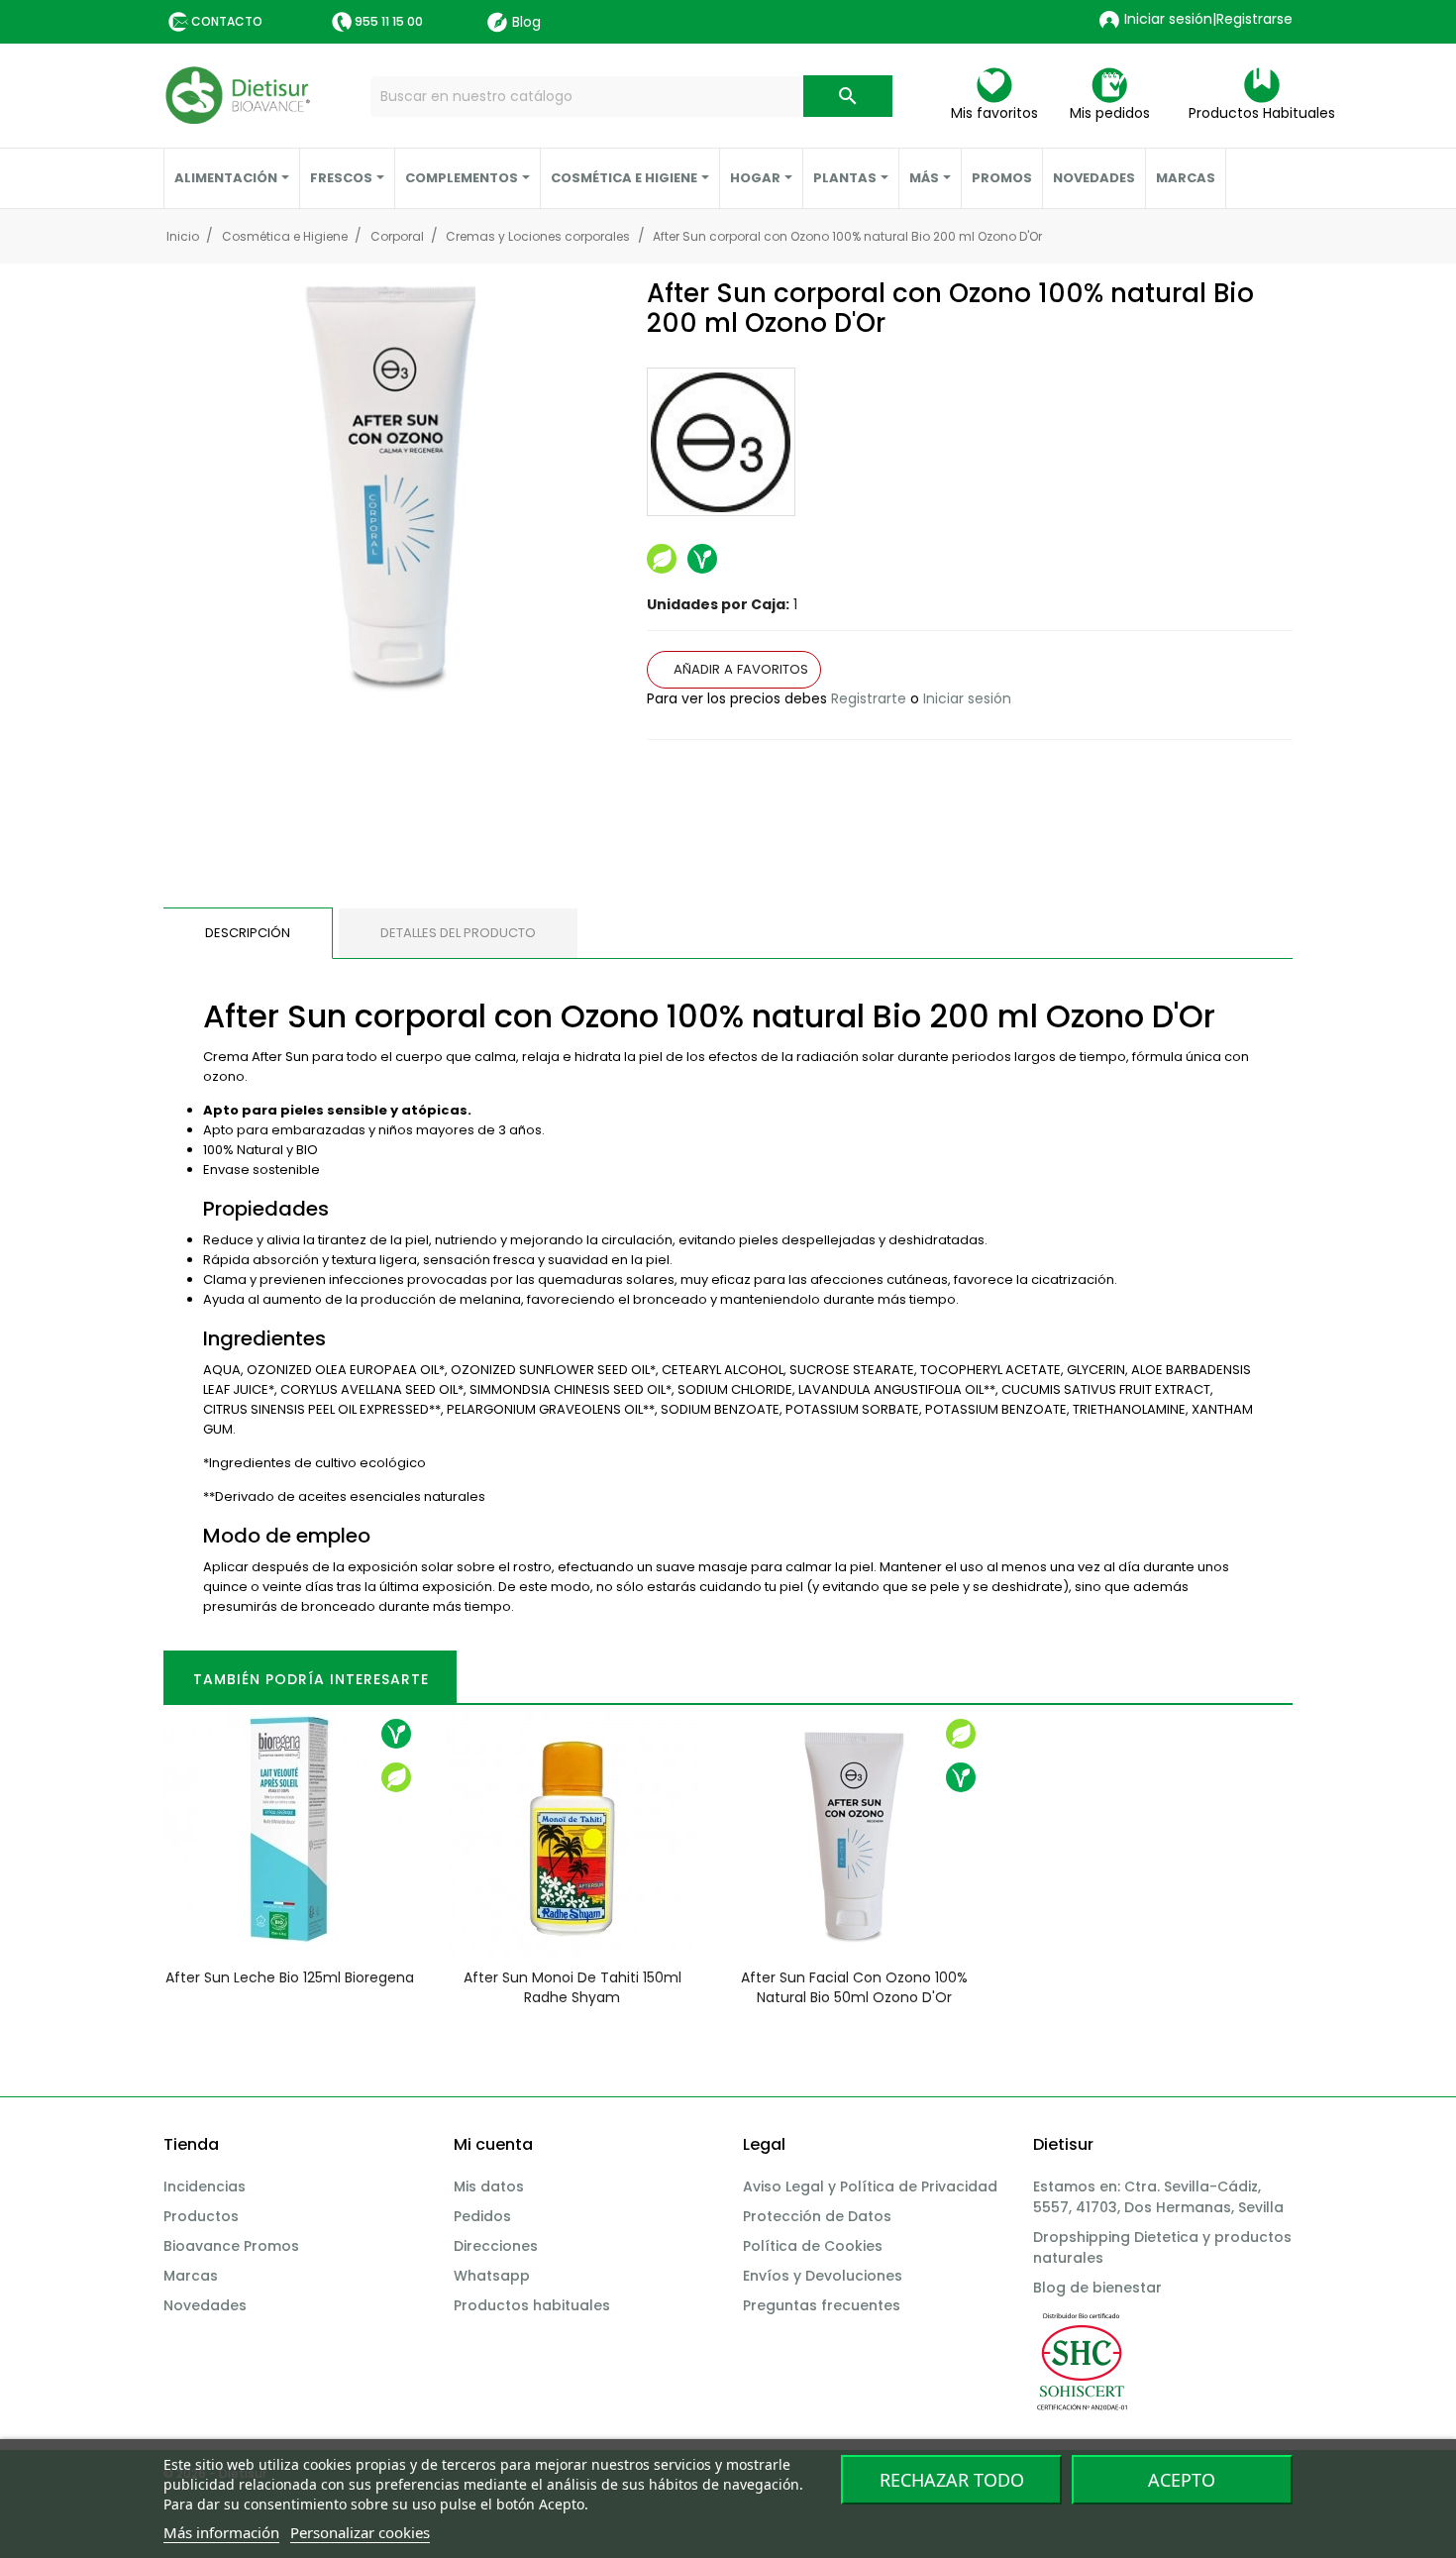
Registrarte (869, 698)
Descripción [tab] (248, 933)
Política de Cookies (813, 2246)
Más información (221, 2532)
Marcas (191, 2276)
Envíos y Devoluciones (823, 2276)
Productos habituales (532, 2305)
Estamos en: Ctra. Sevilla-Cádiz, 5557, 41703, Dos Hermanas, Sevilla (1158, 2197)
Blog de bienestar (1097, 2288)
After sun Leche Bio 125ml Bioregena (290, 1977)
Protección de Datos (817, 2216)
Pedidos (482, 2216)
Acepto (1182, 2480)
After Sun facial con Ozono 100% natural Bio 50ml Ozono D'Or (854, 1987)
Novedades (205, 2305)
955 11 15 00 (389, 21)
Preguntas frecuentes (822, 2305)
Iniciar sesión (967, 698)
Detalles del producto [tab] (458, 933)
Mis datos (489, 2186)
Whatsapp (492, 2276)
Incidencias (205, 2186)
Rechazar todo (952, 2480)
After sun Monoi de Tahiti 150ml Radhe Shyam (572, 1987)
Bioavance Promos (231, 2246)
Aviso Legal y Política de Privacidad (870, 2186)
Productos (201, 2216)
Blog (526, 22)
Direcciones (496, 2246)
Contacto (227, 21)
